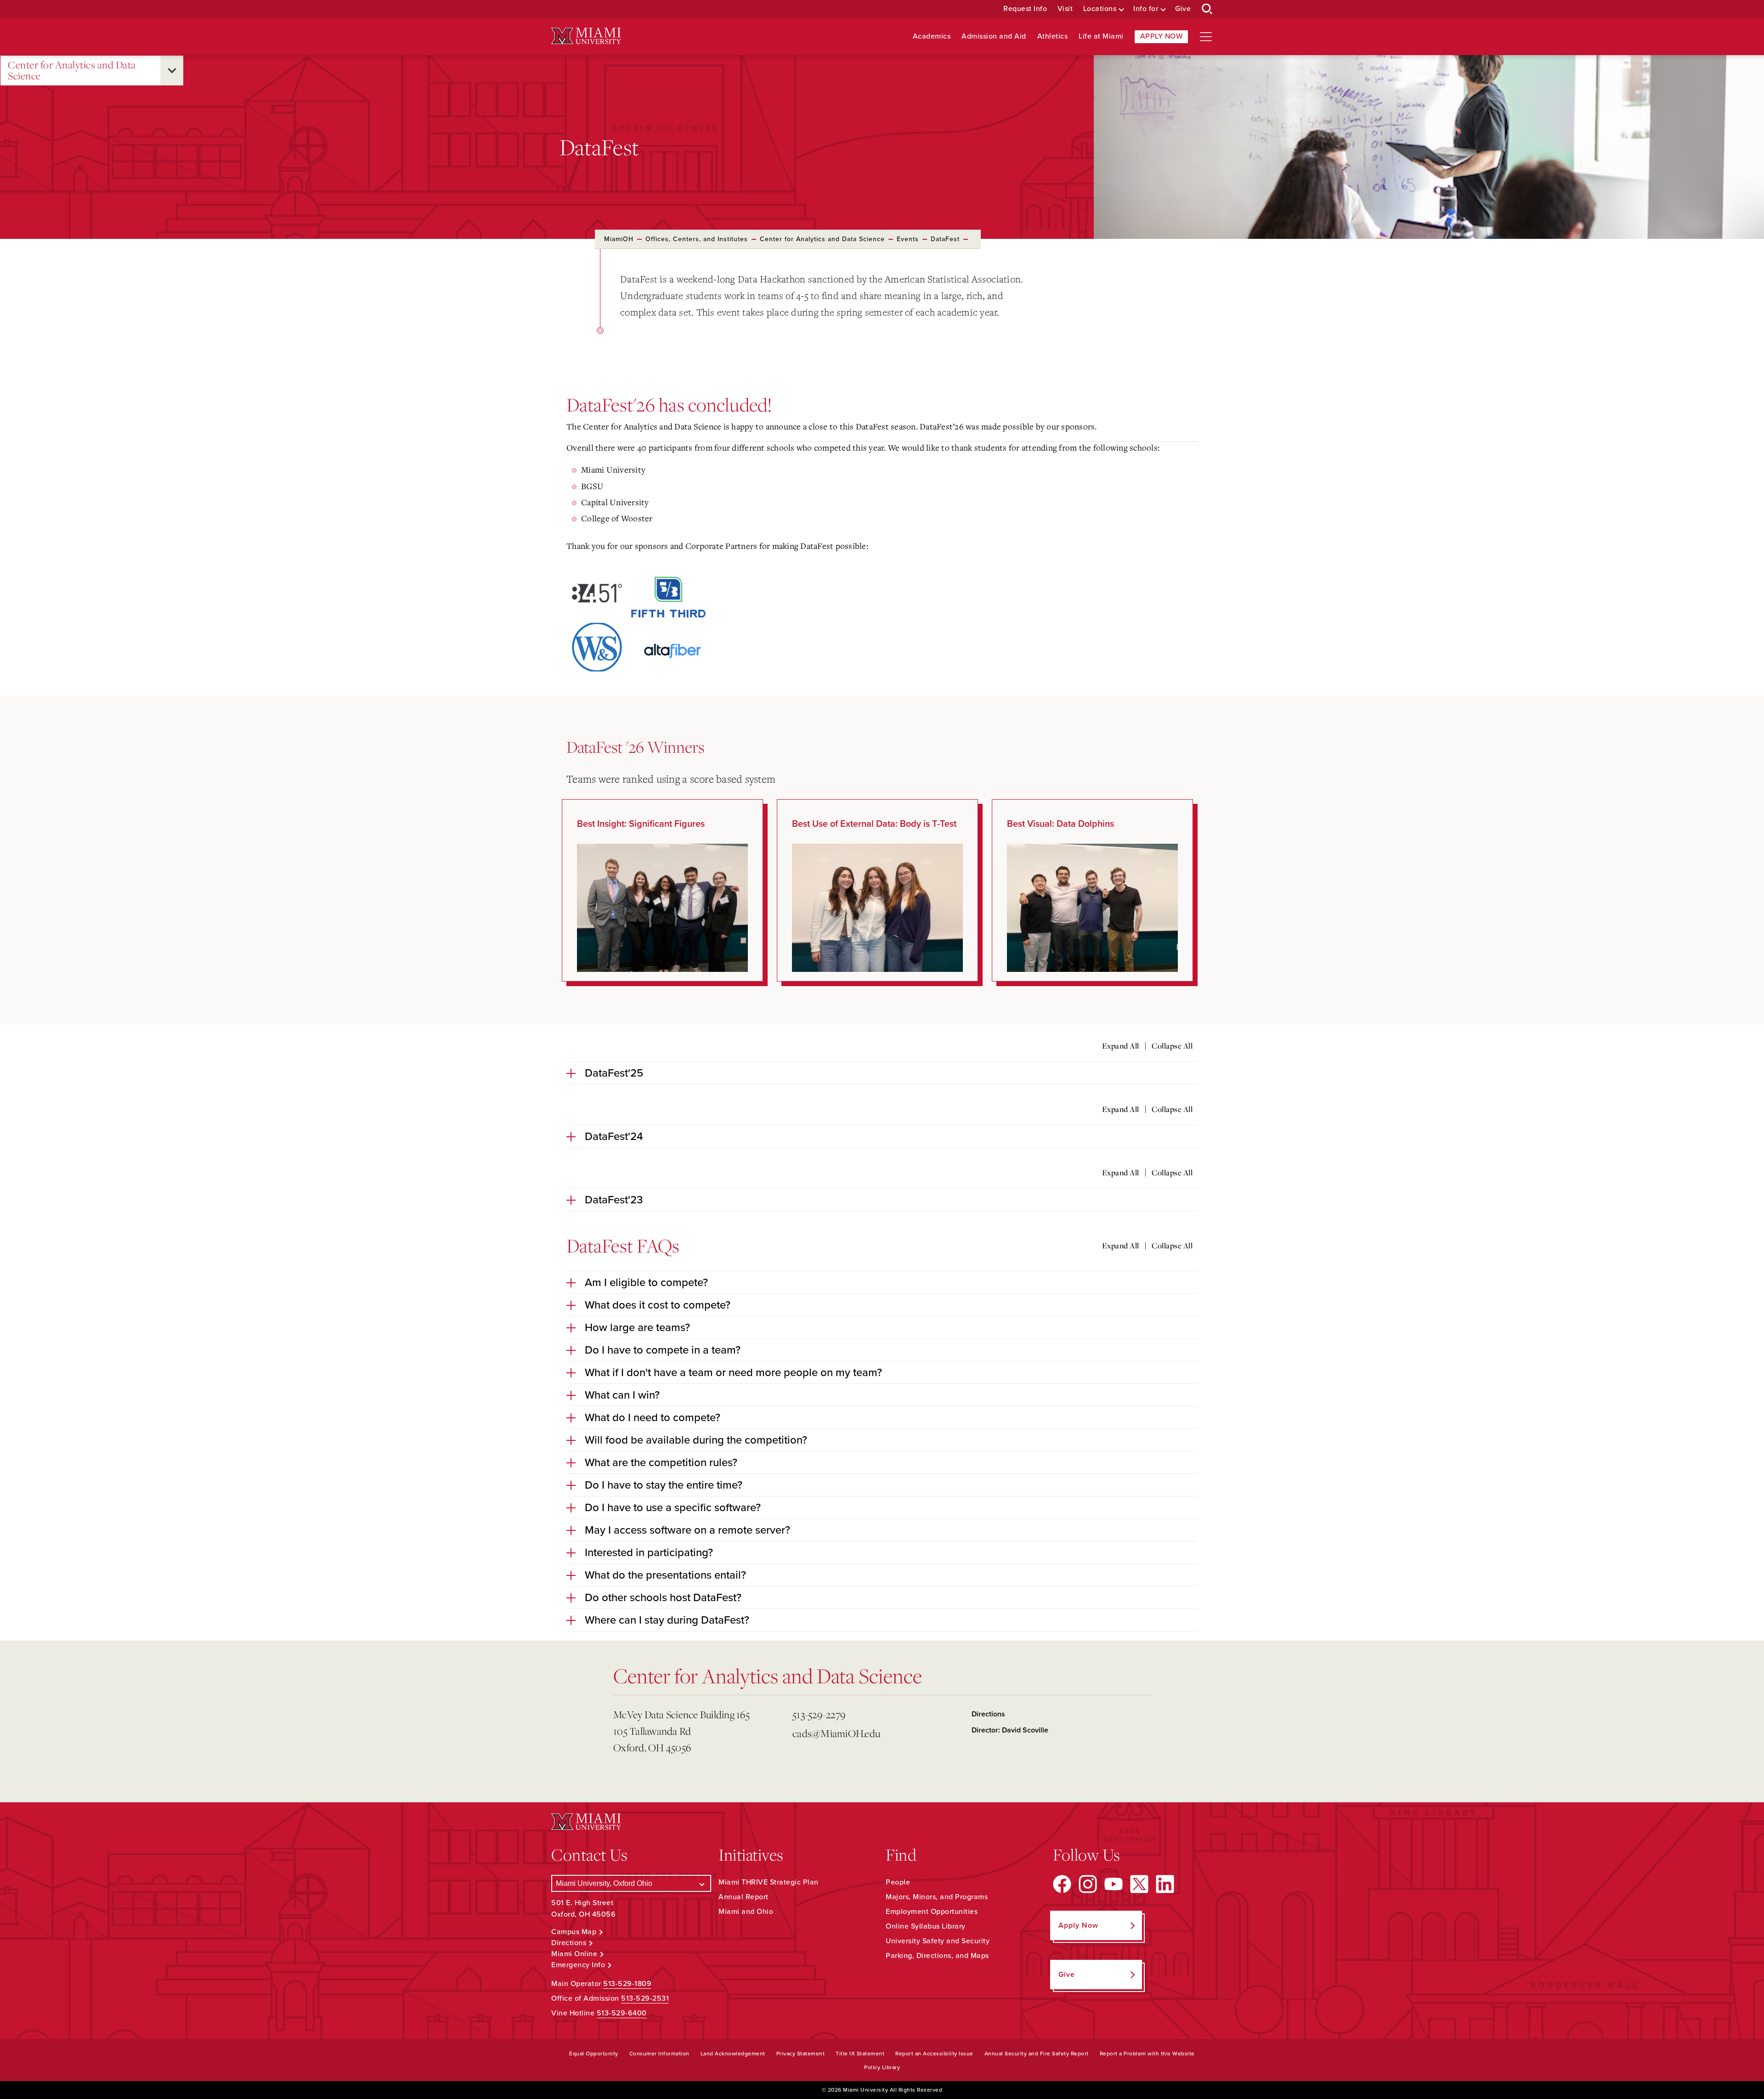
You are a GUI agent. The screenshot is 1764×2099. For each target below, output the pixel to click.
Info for (1146, 9)
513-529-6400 (622, 2013)
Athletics (1053, 37)
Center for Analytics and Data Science (72, 71)
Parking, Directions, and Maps (937, 1956)
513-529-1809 (627, 1984)
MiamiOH (619, 239)
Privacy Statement (801, 2054)
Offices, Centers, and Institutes (697, 239)
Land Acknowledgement (733, 2054)
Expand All (1121, 1046)
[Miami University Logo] (586, 36)
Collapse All (1172, 1046)
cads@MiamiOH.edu (836, 1733)
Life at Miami (1101, 37)
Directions (988, 1714)
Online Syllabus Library (926, 1926)
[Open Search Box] (1207, 9)
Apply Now (1162, 36)
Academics (932, 37)
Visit (1065, 9)
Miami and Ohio (746, 1912)
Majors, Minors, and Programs (937, 1897)
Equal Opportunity (594, 2054)
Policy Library (882, 2067)
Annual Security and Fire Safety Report (1037, 2054)
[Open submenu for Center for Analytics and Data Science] (172, 71)
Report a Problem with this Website (1147, 2054)
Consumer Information (659, 2054)
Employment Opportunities (932, 1912)
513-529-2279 (819, 1714)
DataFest (945, 239)
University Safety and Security (938, 1941)
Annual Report (743, 1897)
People (898, 1882)
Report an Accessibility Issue (934, 2054)
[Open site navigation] (1206, 37)
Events (908, 239)
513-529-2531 (645, 1998)
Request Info (1025, 9)
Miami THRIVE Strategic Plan (769, 1882)
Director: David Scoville (1010, 1730)
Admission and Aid (994, 37)
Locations (1100, 9)
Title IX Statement (860, 2054)
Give (1183, 9)
